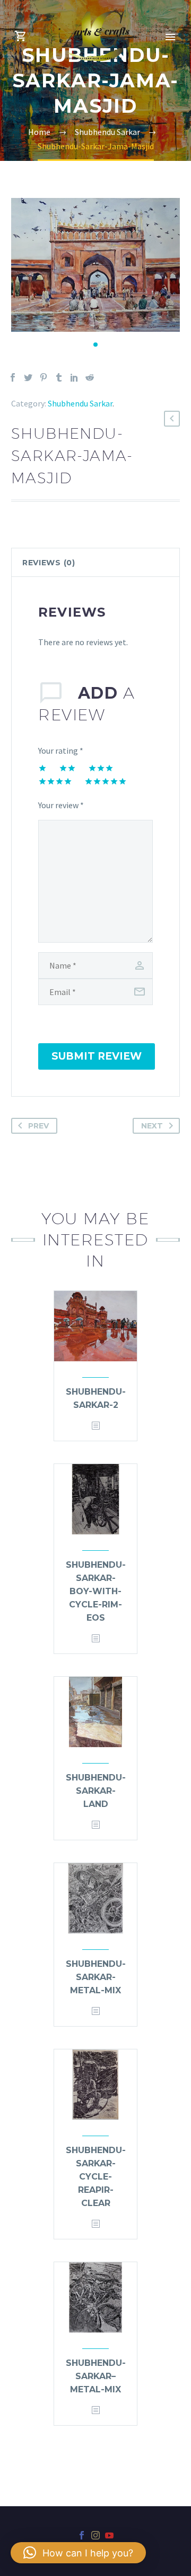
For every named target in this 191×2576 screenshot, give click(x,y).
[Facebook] (13, 377)
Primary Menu (170, 37)
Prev (38, 1126)
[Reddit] (90, 377)
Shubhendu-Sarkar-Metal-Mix (96, 1977)
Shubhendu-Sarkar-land (96, 1791)
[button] (95, 345)
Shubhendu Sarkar (80, 403)
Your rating (61, 751)
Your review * (61, 805)
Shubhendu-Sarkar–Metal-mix (96, 2376)
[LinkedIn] (74, 377)
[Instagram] (95, 2535)
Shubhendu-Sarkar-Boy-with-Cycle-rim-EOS (96, 1591)
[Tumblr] (59, 377)
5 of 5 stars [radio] (106, 781)
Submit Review (97, 1056)
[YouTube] (109, 2535)
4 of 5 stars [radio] (55, 781)
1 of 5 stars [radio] (42, 768)
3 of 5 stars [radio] (101, 768)
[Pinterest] (44, 377)
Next (152, 1126)
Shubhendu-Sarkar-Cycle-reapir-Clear (96, 2177)
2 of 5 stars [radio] (67, 768)
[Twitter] (28, 377)
